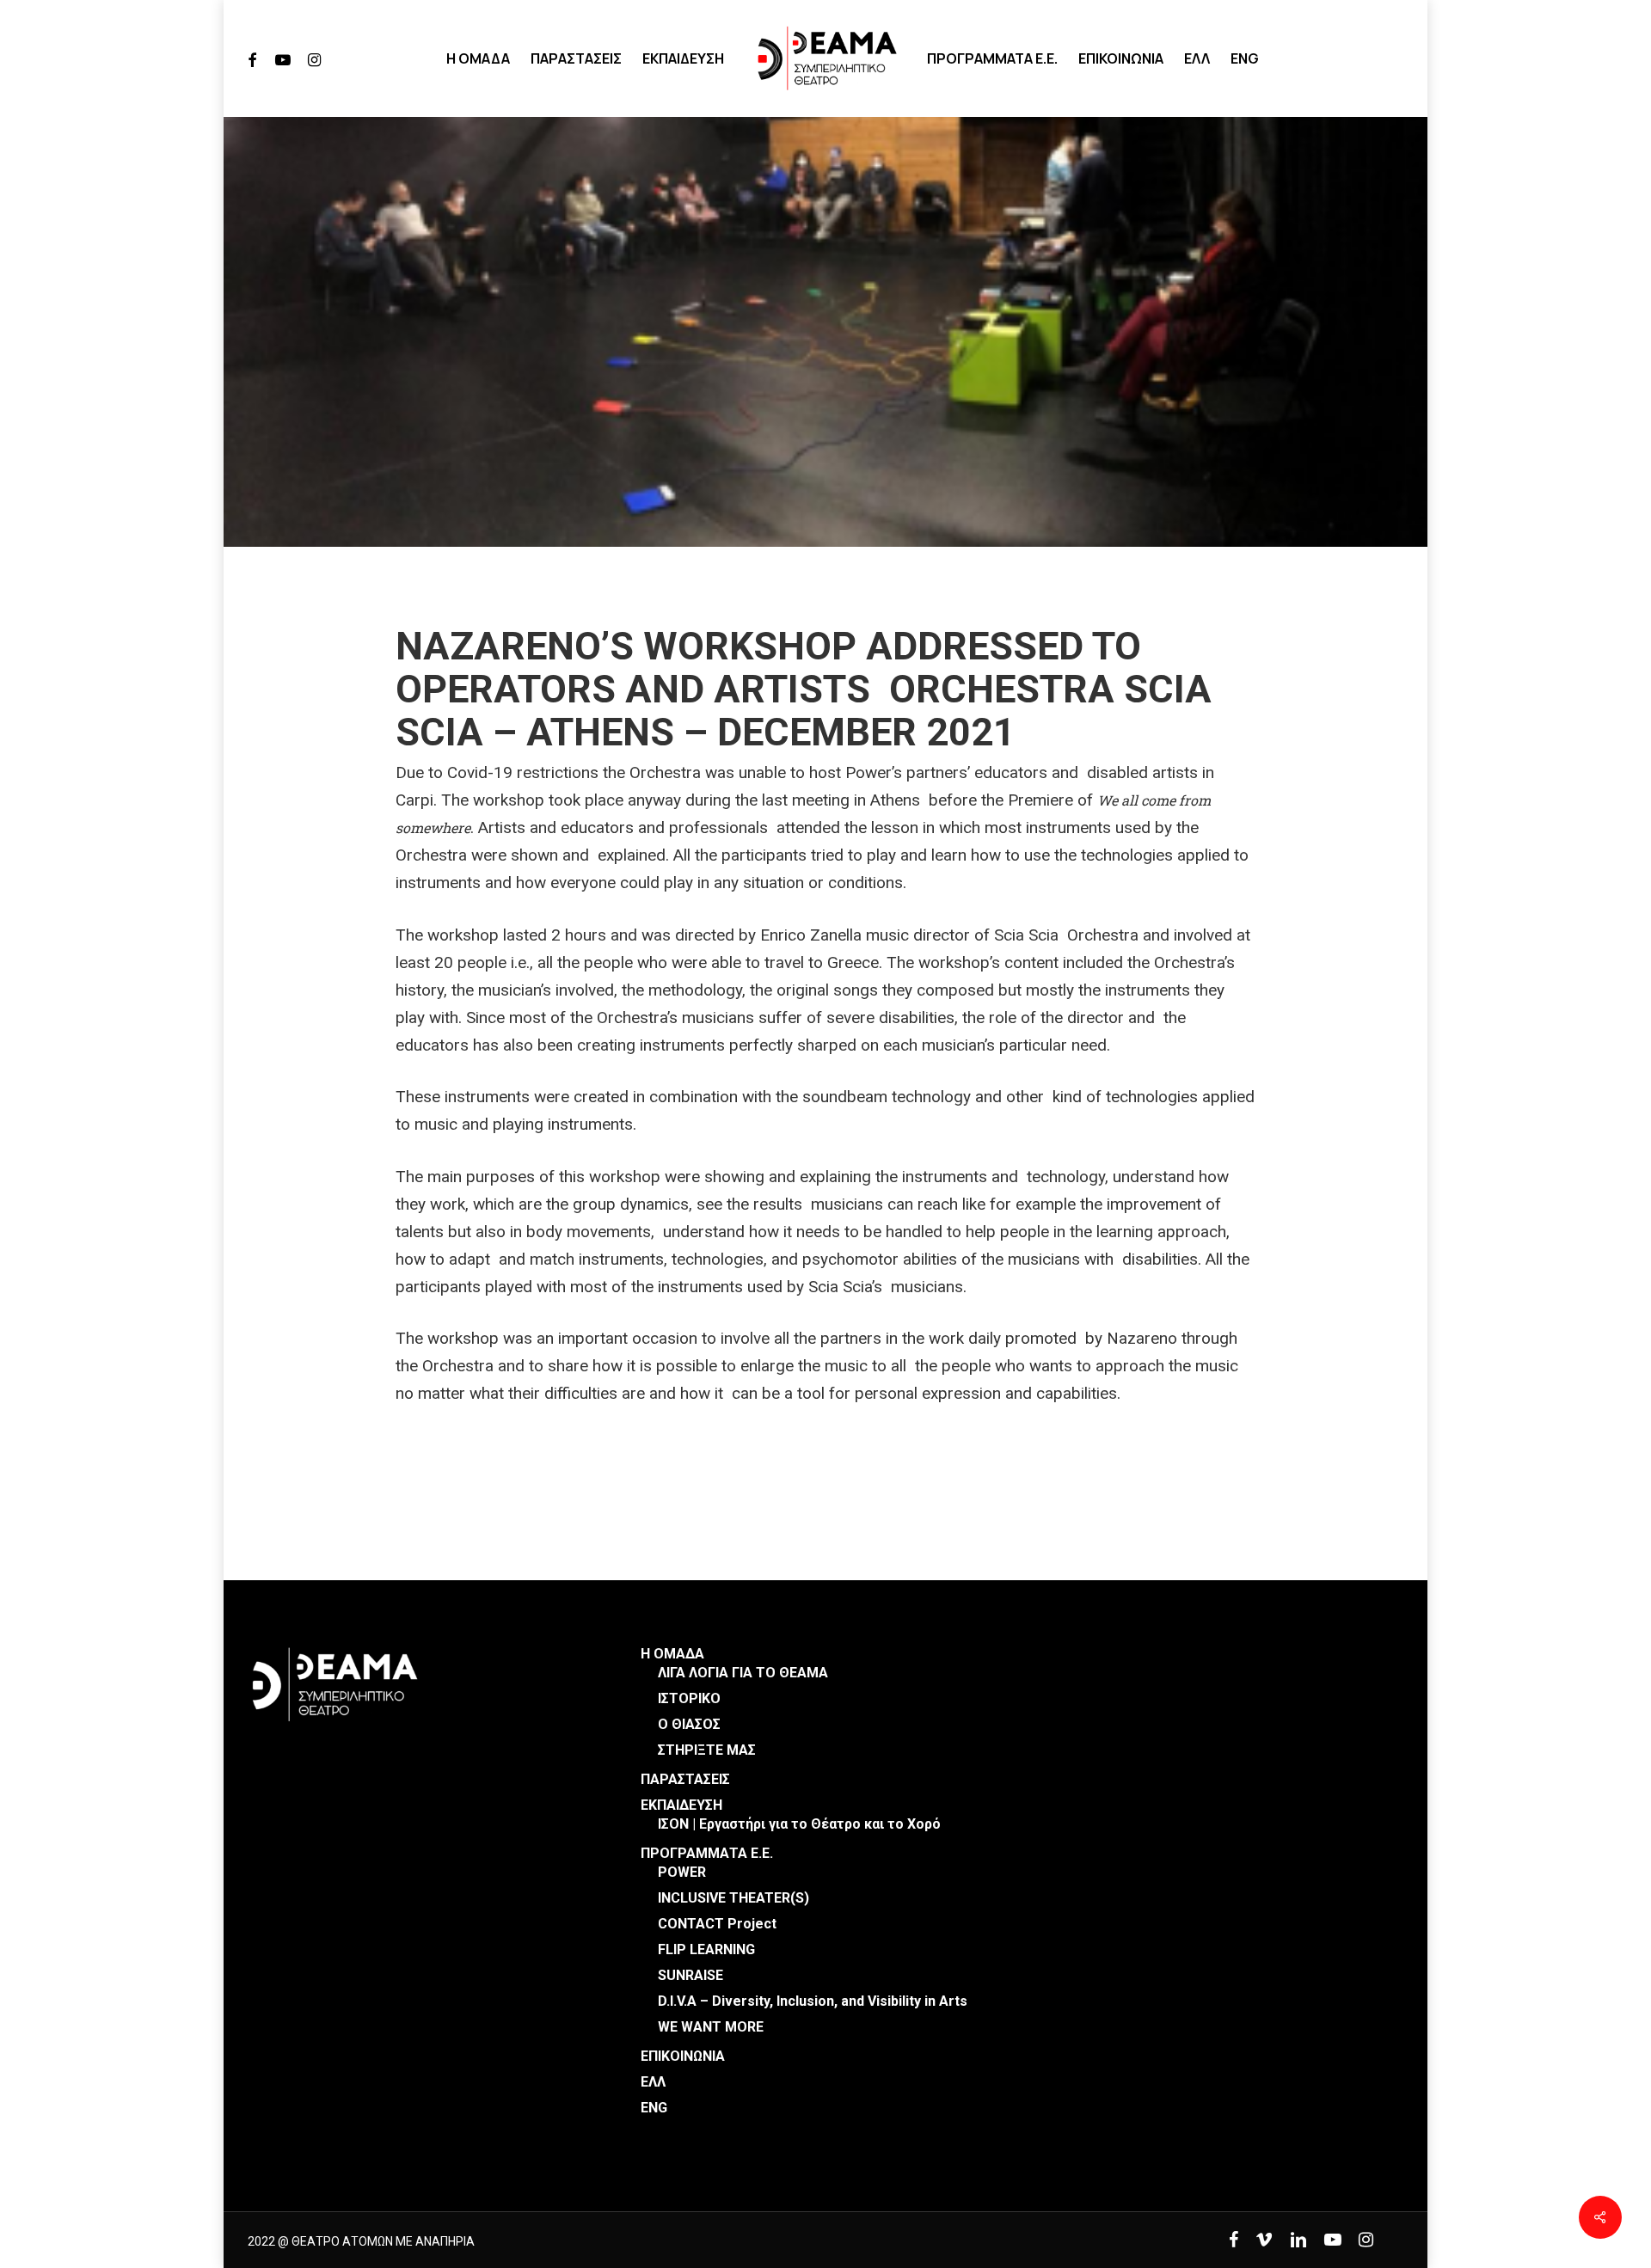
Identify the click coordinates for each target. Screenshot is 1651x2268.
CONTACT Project (717, 1924)
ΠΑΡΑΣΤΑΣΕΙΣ (685, 1779)
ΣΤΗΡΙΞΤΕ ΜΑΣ (707, 1750)
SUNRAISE (690, 1975)
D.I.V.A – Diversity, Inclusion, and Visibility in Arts (813, 2001)
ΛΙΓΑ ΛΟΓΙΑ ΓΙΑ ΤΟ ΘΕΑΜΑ (743, 1673)
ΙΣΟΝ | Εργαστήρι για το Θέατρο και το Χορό (799, 1824)
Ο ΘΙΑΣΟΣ (689, 1724)
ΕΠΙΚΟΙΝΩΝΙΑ (683, 2056)
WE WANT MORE (711, 2027)
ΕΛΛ (653, 2082)
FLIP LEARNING (706, 1949)
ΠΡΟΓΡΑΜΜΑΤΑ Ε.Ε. (707, 1853)
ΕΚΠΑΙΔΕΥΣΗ (681, 1805)
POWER (682, 1872)
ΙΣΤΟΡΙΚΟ (689, 1698)
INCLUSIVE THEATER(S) (733, 1898)
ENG (654, 2108)
